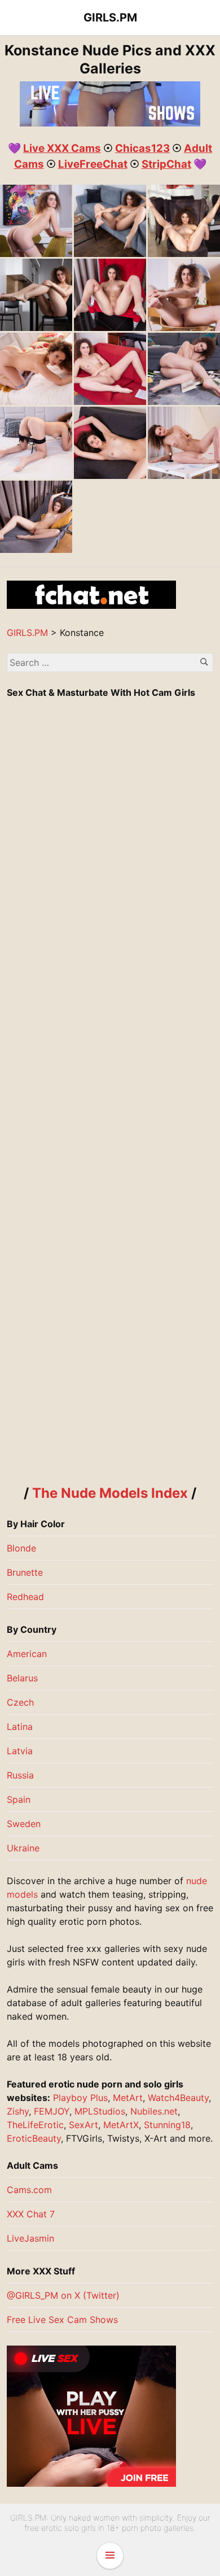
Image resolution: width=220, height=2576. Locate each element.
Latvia (20, 1751)
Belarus (22, 1678)
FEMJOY (52, 2111)
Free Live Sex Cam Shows (62, 2320)
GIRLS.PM (110, 18)
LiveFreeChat (93, 164)
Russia (20, 1775)
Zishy (18, 2111)
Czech (20, 1702)
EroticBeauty (34, 2138)
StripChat (166, 164)
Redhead (25, 1597)
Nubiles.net (154, 2111)
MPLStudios (100, 2111)
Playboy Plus (80, 2098)
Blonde (21, 1548)
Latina (20, 1727)
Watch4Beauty (178, 2098)
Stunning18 (167, 2125)
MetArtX (121, 2125)
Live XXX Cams (62, 148)
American (27, 1654)
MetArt (128, 2098)
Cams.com (29, 2190)
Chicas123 (142, 148)
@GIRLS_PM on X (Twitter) (63, 2295)
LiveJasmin (30, 2238)
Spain (19, 1799)
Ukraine (23, 1848)
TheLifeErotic (35, 2125)
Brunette (25, 1572)
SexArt (83, 2125)
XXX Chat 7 (31, 2214)
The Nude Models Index (110, 1493)
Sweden (24, 1824)
